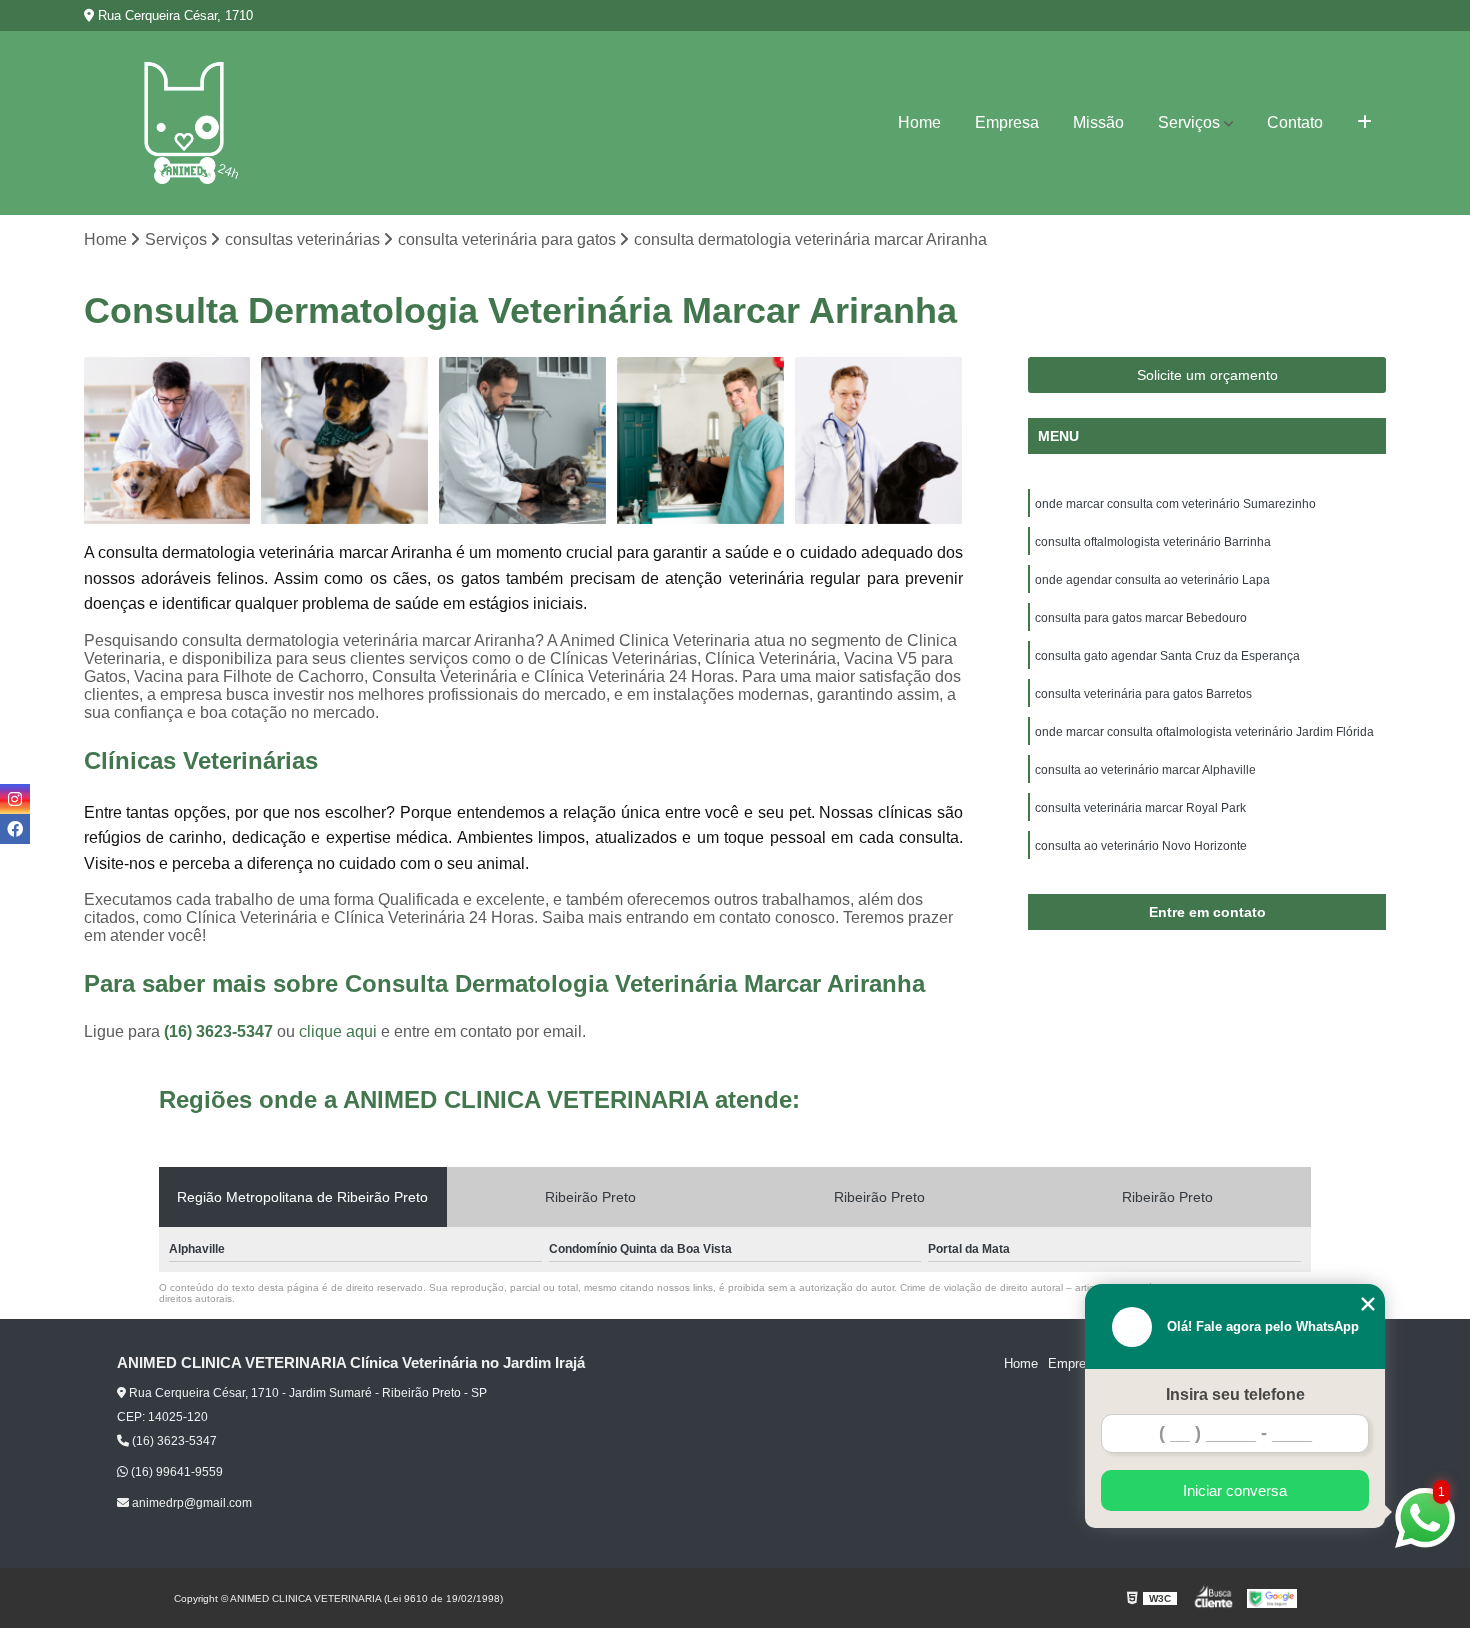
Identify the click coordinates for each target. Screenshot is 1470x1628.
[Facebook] (15, 829)
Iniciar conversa (1235, 1490)
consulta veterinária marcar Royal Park (1140, 808)
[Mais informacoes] (1364, 123)
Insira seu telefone (1235, 1394)
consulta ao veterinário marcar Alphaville (1145, 770)
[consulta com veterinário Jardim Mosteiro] (879, 441)
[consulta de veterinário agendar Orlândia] (168, 441)
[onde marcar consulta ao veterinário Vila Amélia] (345, 441)
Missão (1098, 122)
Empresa (1007, 122)
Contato (1295, 122)
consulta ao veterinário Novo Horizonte (1141, 846)
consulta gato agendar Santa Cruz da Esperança (1167, 656)
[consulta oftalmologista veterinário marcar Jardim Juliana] (701, 441)
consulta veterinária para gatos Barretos (1143, 694)
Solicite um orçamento (1207, 375)
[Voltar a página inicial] (184, 123)
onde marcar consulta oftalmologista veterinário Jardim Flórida (1204, 732)
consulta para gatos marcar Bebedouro (1141, 618)
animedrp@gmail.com (190, 1503)
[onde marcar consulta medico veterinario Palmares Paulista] (523, 441)
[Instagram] (15, 799)
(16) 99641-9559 (175, 1472)
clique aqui (338, 1031)
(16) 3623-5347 (220, 1031)
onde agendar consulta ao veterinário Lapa (1152, 580)
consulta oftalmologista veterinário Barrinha (1153, 542)
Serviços (1189, 122)
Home (919, 122)
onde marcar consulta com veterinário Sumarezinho (1175, 504)
